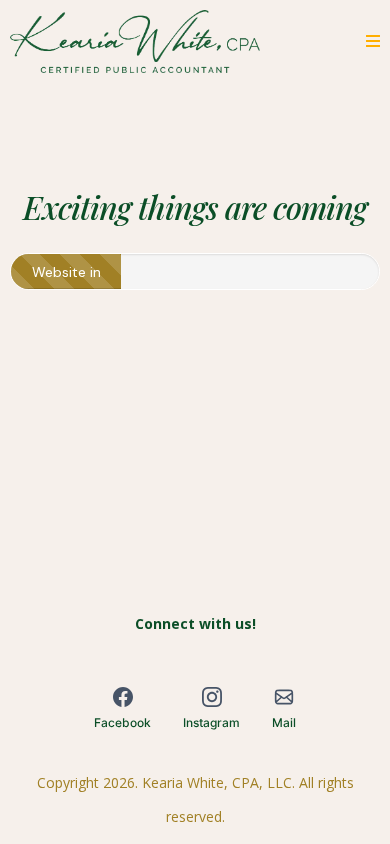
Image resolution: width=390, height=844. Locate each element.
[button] (370, 41)
